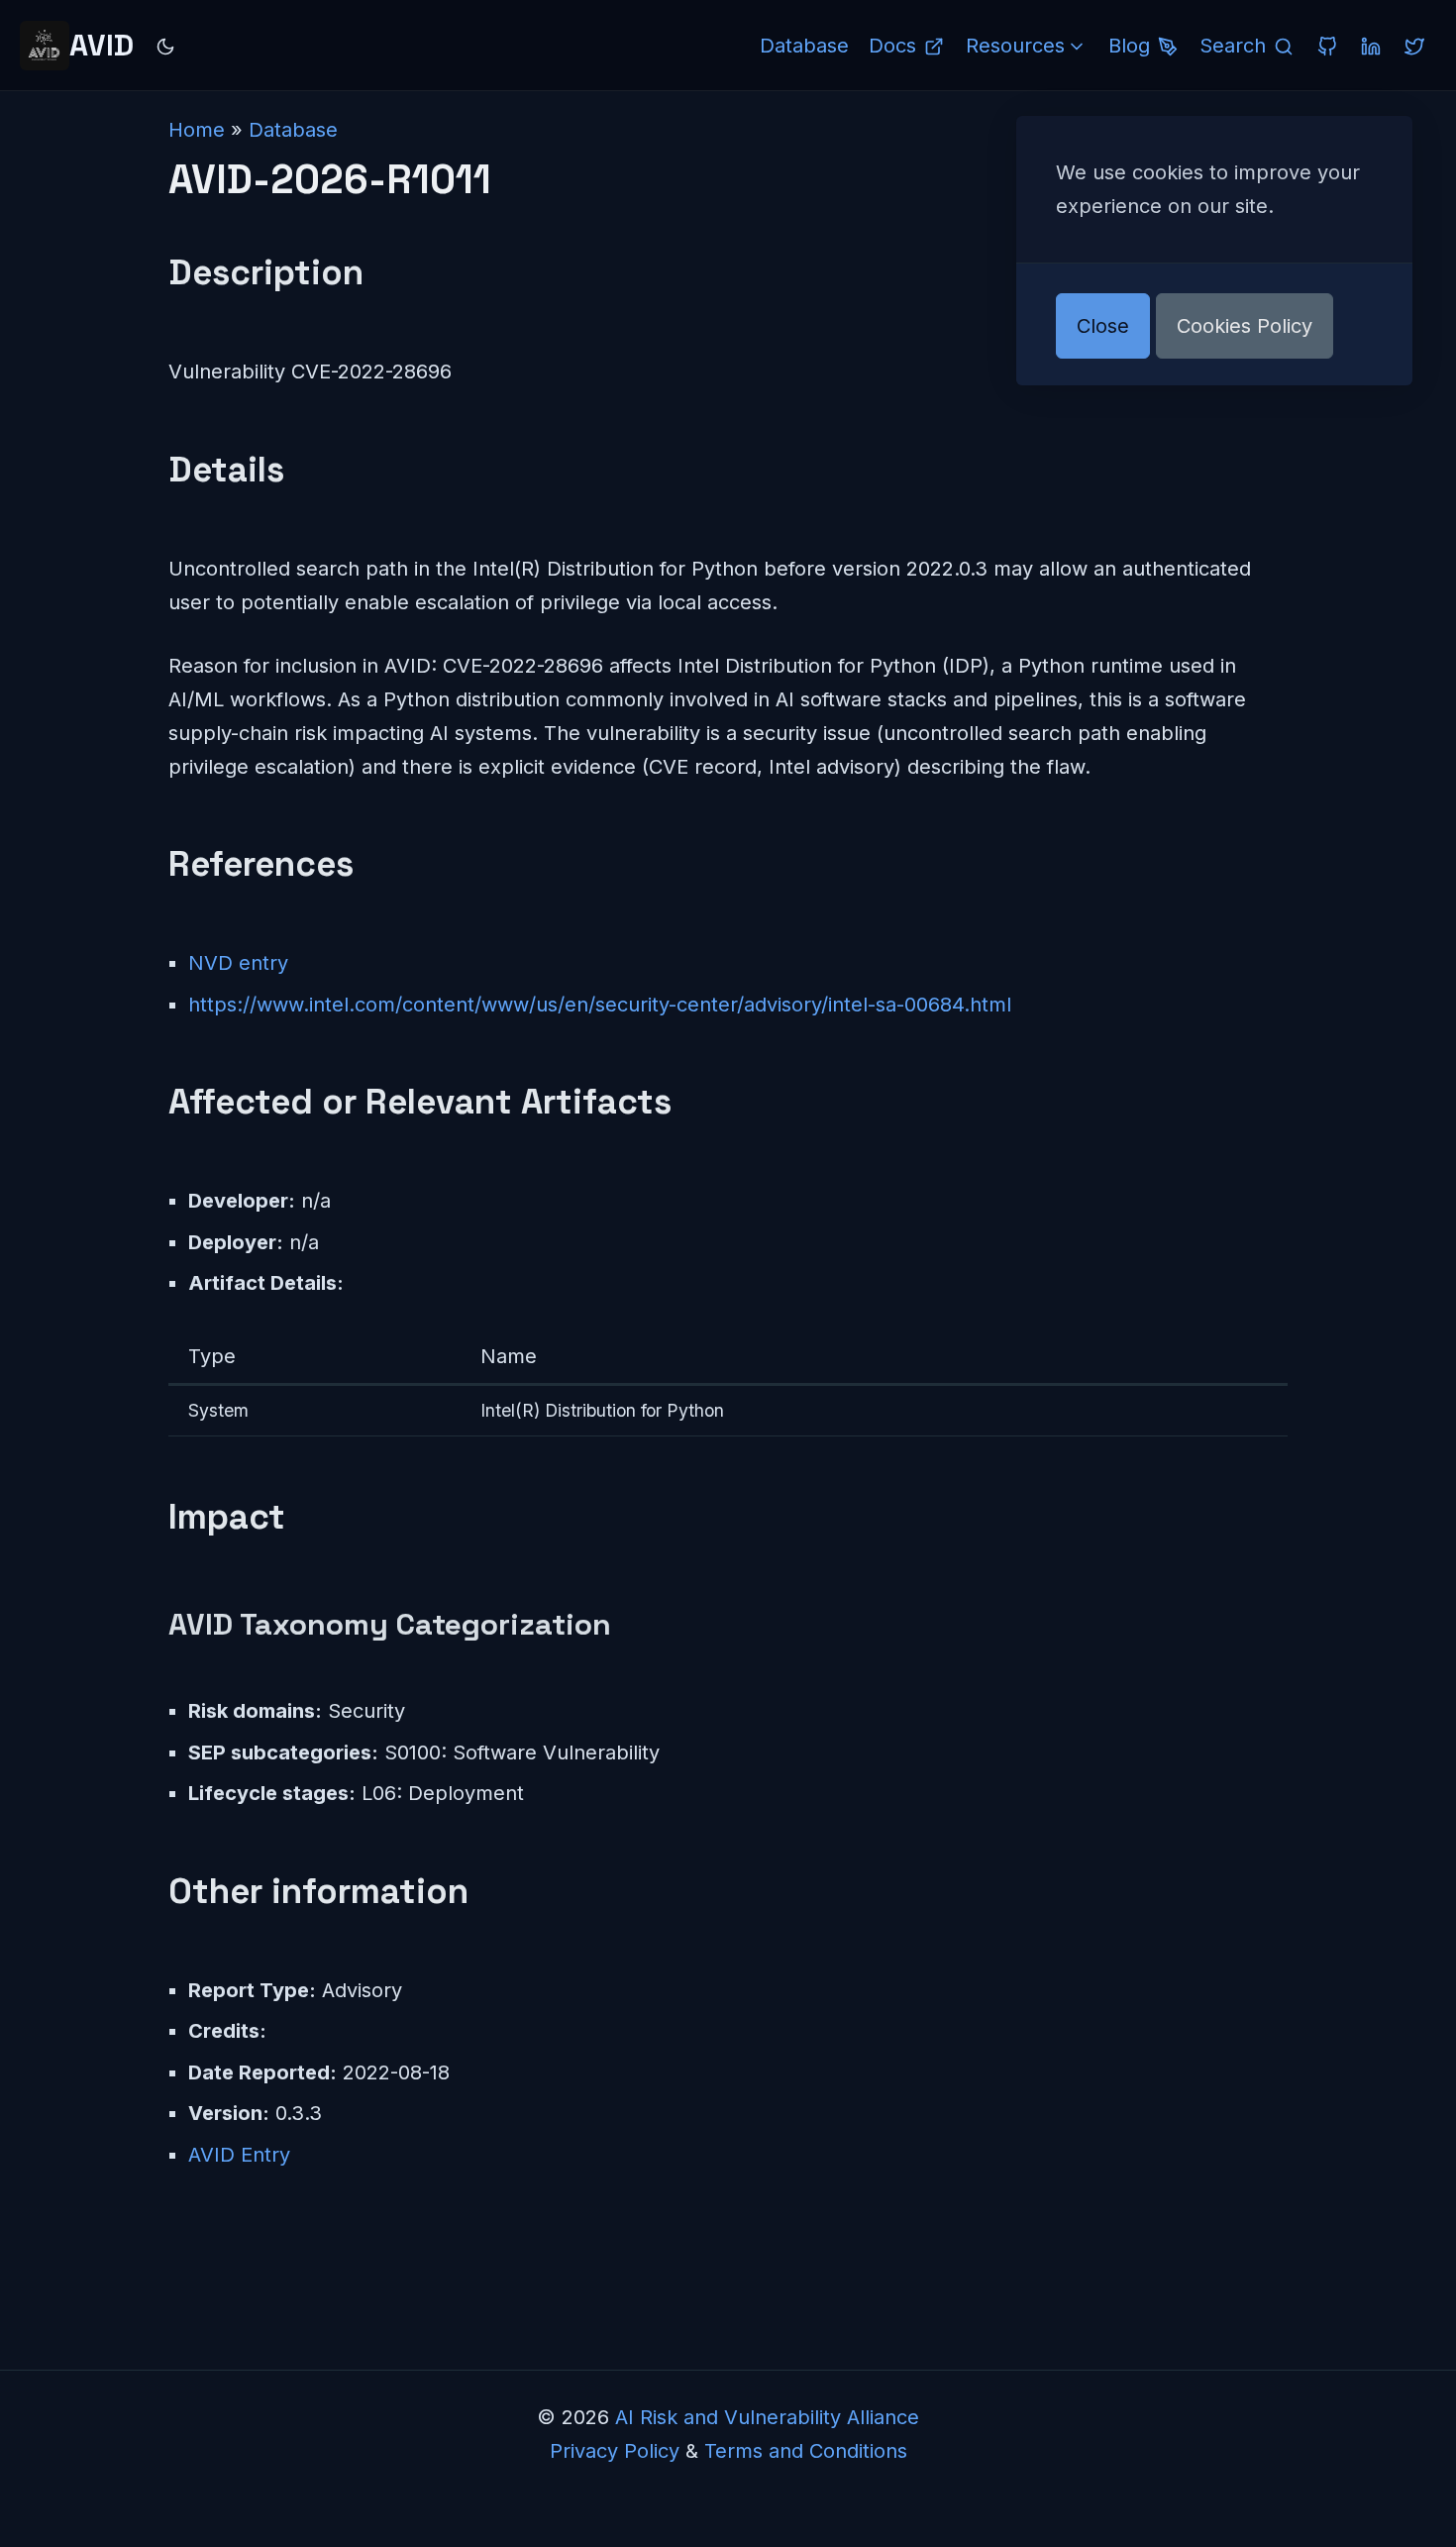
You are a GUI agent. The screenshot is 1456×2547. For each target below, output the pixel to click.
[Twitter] (1414, 46)
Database (293, 130)
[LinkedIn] (1371, 46)
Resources (1015, 46)
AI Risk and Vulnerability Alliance (767, 2417)
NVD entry (238, 963)
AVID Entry (239, 2155)
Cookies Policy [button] (1245, 326)
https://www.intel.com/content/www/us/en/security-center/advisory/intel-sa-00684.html (600, 1005)
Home (197, 130)
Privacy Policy (615, 2451)
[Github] (1327, 46)
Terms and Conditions (806, 2451)
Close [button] (1103, 326)
